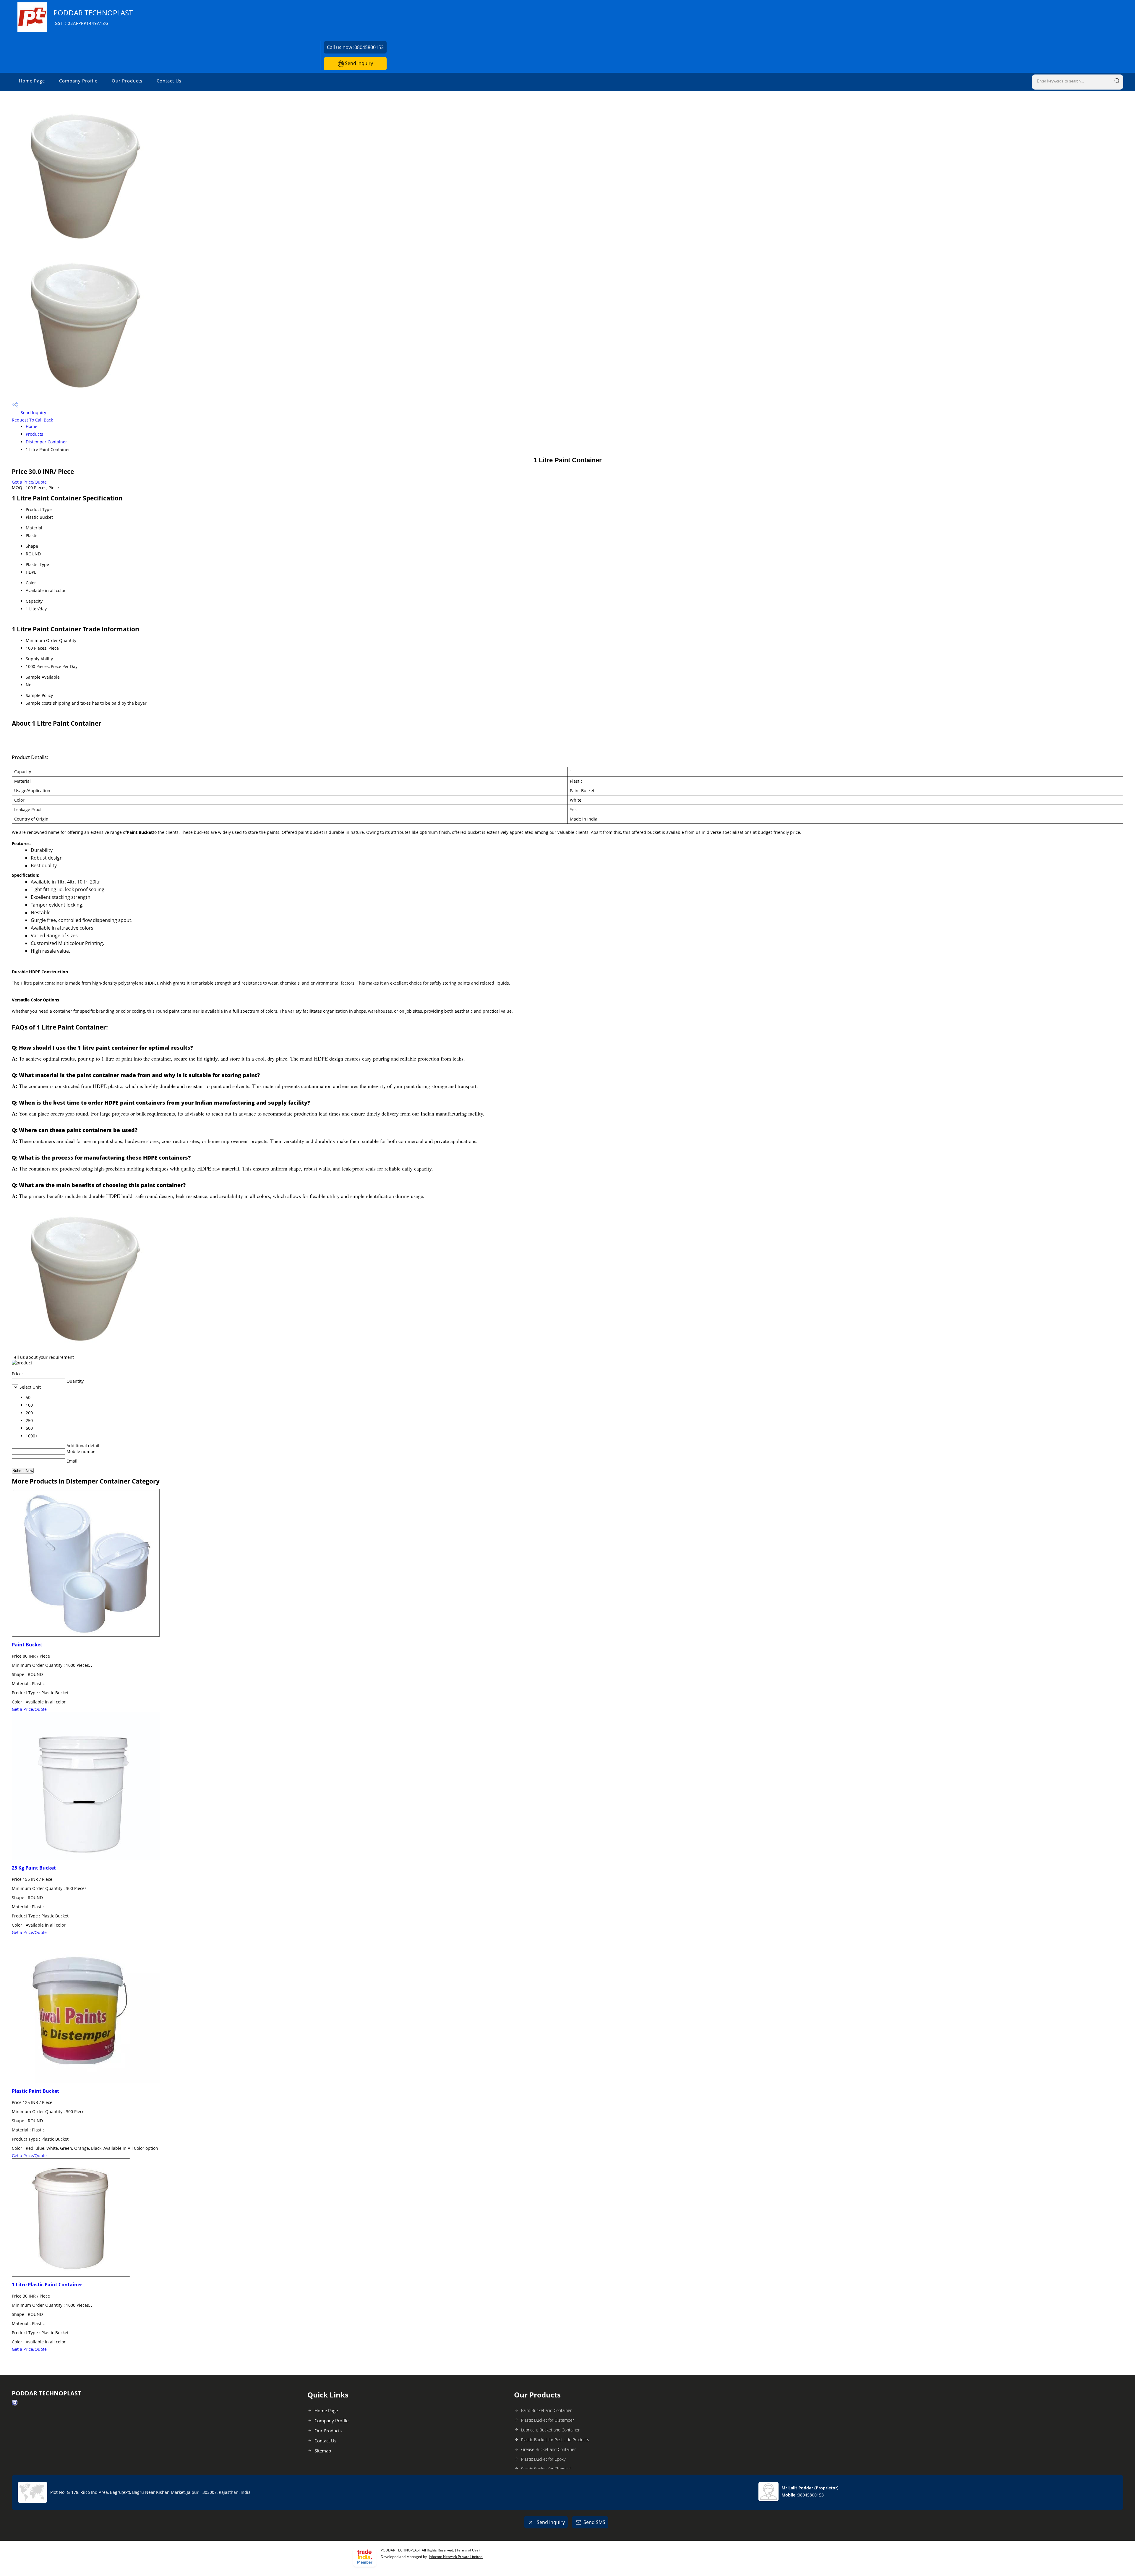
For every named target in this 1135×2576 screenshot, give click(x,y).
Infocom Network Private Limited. (456, 2557)
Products (34, 434)
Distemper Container (46, 442)
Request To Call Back (32, 420)
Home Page (32, 81)
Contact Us (169, 81)
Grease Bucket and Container (548, 2449)
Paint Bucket (27, 1645)
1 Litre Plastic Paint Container (47, 2285)
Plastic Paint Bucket (35, 2091)
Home (31, 426)
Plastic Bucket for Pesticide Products (555, 2440)
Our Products (127, 81)
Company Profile (78, 81)
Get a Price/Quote (29, 482)
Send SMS (594, 2522)
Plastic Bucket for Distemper (548, 2420)
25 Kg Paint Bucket (34, 1868)
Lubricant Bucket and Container (550, 2430)
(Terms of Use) (467, 2550)
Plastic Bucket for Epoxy (543, 2459)
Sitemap (323, 2451)
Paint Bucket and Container (546, 2410)
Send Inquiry (358, 63)
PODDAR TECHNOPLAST (93, 17)
